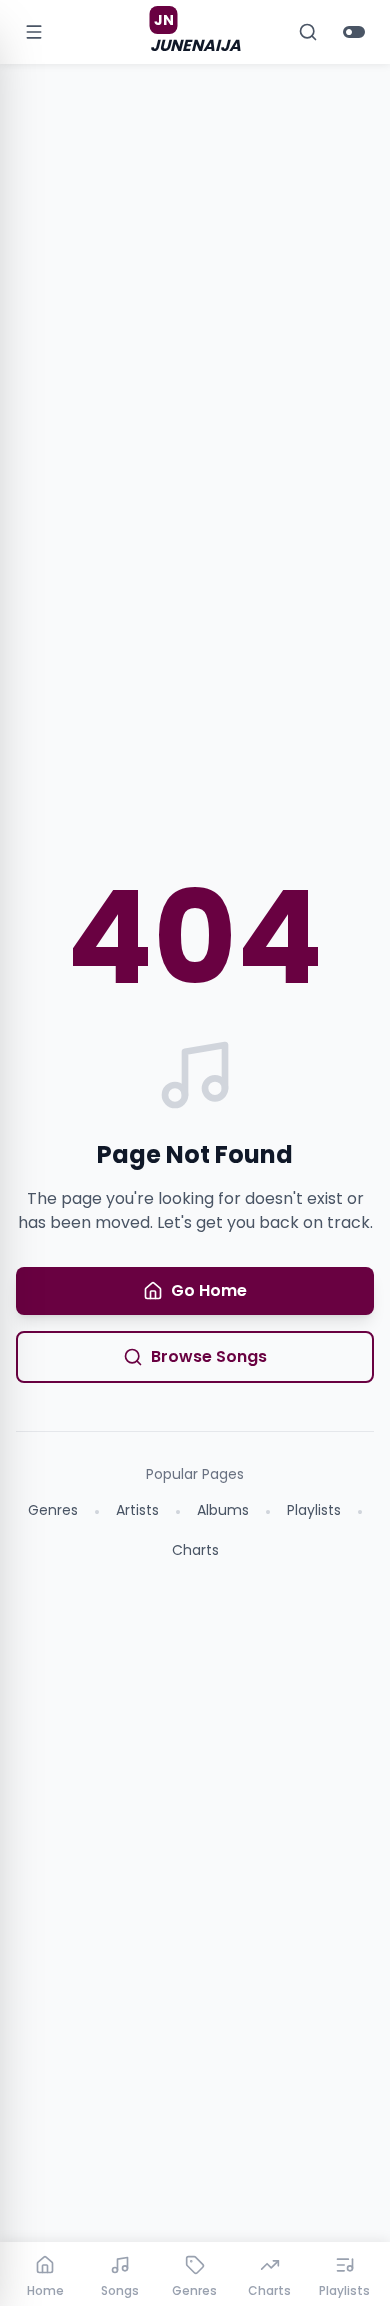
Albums (223, 1510)
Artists (137, 1510)
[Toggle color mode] (354, 32)
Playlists (314, 1510)
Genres (53, 1510)
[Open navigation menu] (34, 32)
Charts (195, 1550)
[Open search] (308, 32)
